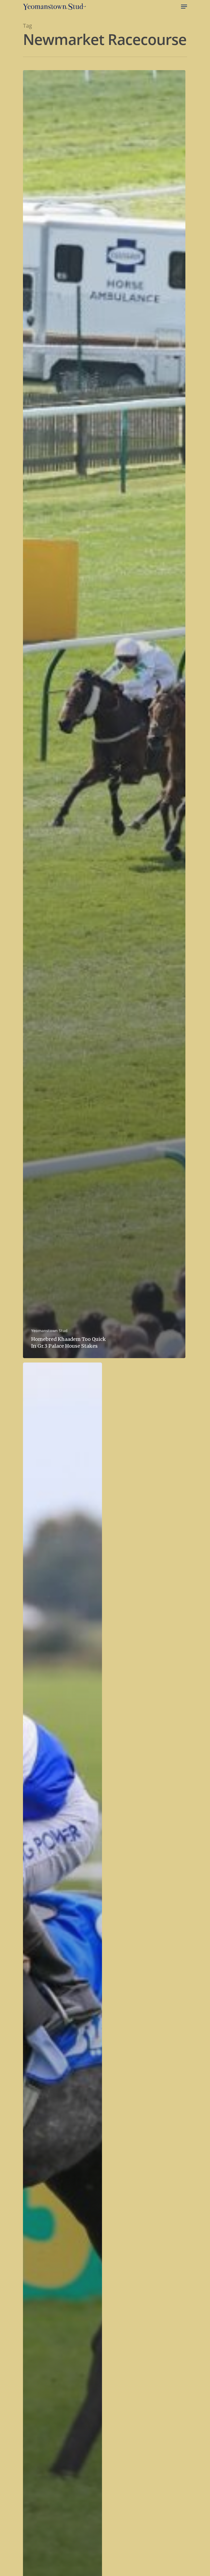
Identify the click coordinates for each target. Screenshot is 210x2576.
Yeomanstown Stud (49, 1331)
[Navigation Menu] (184, 7)
